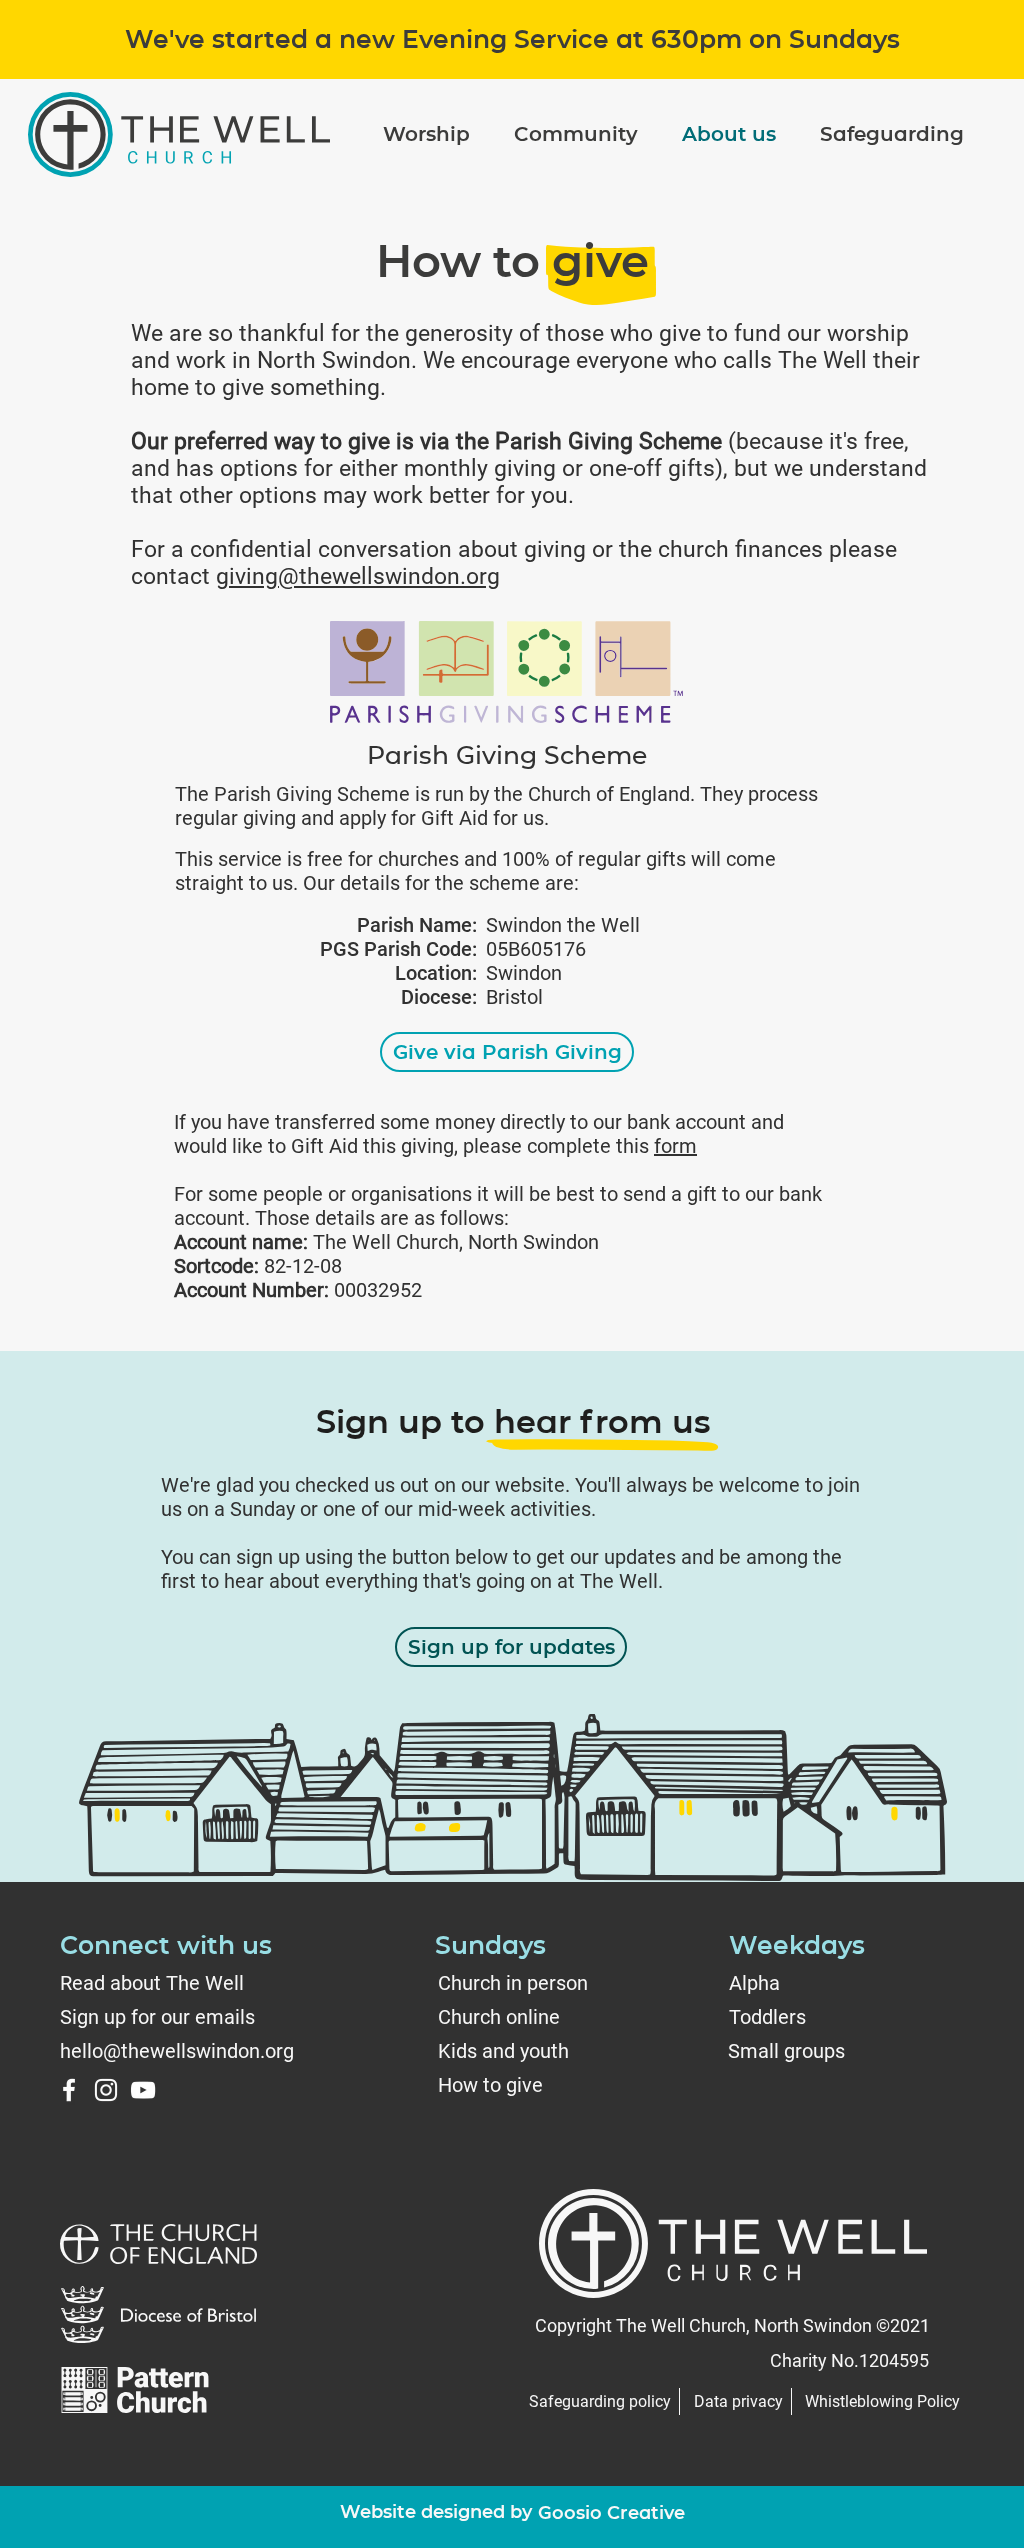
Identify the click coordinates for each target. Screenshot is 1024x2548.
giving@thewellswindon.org (358, 576)
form (675, 1146)
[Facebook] (69, 2090)
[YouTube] (143, 2090)
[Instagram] (106, 2090)
